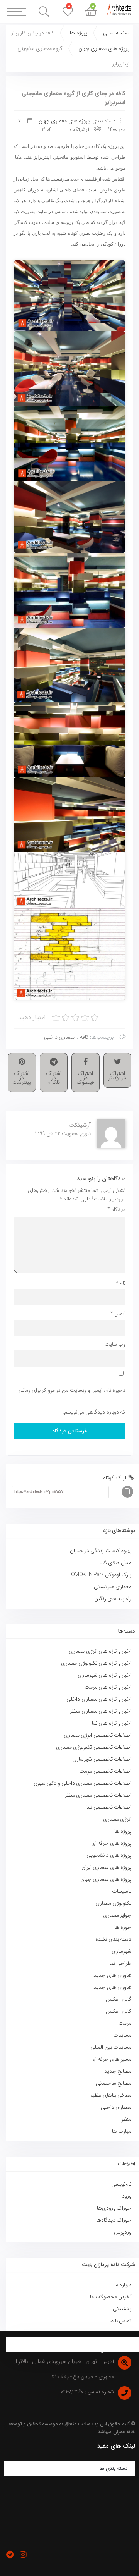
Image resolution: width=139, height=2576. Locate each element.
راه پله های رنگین (113, 1599)
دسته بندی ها (114, 2469)
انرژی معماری (117, 1819)
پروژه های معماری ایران (106, 1867)
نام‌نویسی (121, 2184)
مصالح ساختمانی (114, 2083)
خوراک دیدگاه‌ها (114, 2220)
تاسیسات (122, 1891)
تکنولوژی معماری (113, 1903)
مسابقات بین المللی (111, 2047)
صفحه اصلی (116, 33)
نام (121, 1283)
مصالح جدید (118, 2071)
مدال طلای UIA (114, 1563)
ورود (127, 2196)
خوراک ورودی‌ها (114, 2208)
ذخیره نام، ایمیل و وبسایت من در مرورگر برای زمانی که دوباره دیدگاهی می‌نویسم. (72, 1401)
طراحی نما (120, 1963)
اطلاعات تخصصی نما (109, 1807)
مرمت (125, 2023)
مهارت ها (122, 2131)
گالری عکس (119, 1999)
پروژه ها (78, 33)
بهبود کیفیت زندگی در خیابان (101, 1551)
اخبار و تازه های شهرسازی (104, 1675)
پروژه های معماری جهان (104, 48)
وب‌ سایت (115, 1344)
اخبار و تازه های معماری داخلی (99, 1699)
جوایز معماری (117, 1915)
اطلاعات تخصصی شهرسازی (102, 1759)
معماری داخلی (59, 1037)
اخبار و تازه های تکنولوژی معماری (96, 1663)
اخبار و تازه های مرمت (108, 1687)
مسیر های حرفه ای (111, 2059)
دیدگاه (116, 1209)
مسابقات (122, 2035)
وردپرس (123, 2232)
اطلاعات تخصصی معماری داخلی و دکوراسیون (82, 1783)
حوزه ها (123, 1927)
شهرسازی (121, 1951)
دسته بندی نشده (113, 1939)
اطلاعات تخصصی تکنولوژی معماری (94, 1747)
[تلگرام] (10, 2555)
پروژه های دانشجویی (109, 1855)
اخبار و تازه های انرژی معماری (100, 1651)
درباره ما (123, 2285)
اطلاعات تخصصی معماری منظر (98, 1795)
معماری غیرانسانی (113, 1587)
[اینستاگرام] (23, 2555)
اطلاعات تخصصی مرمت (105, 1771)
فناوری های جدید (112, 1975)
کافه (84, 1037)
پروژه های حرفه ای (111, 1843)
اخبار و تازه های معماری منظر (101, 1711)
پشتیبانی (122, 2309)
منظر (126, 2119)
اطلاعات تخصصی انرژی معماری (97, 1735)
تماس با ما (120, 2321)
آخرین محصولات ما (111, 2297)
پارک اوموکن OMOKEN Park (101, 1575)
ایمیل (118, 1314)
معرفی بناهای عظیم (110, 2095)
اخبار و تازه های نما (112, 1723)
